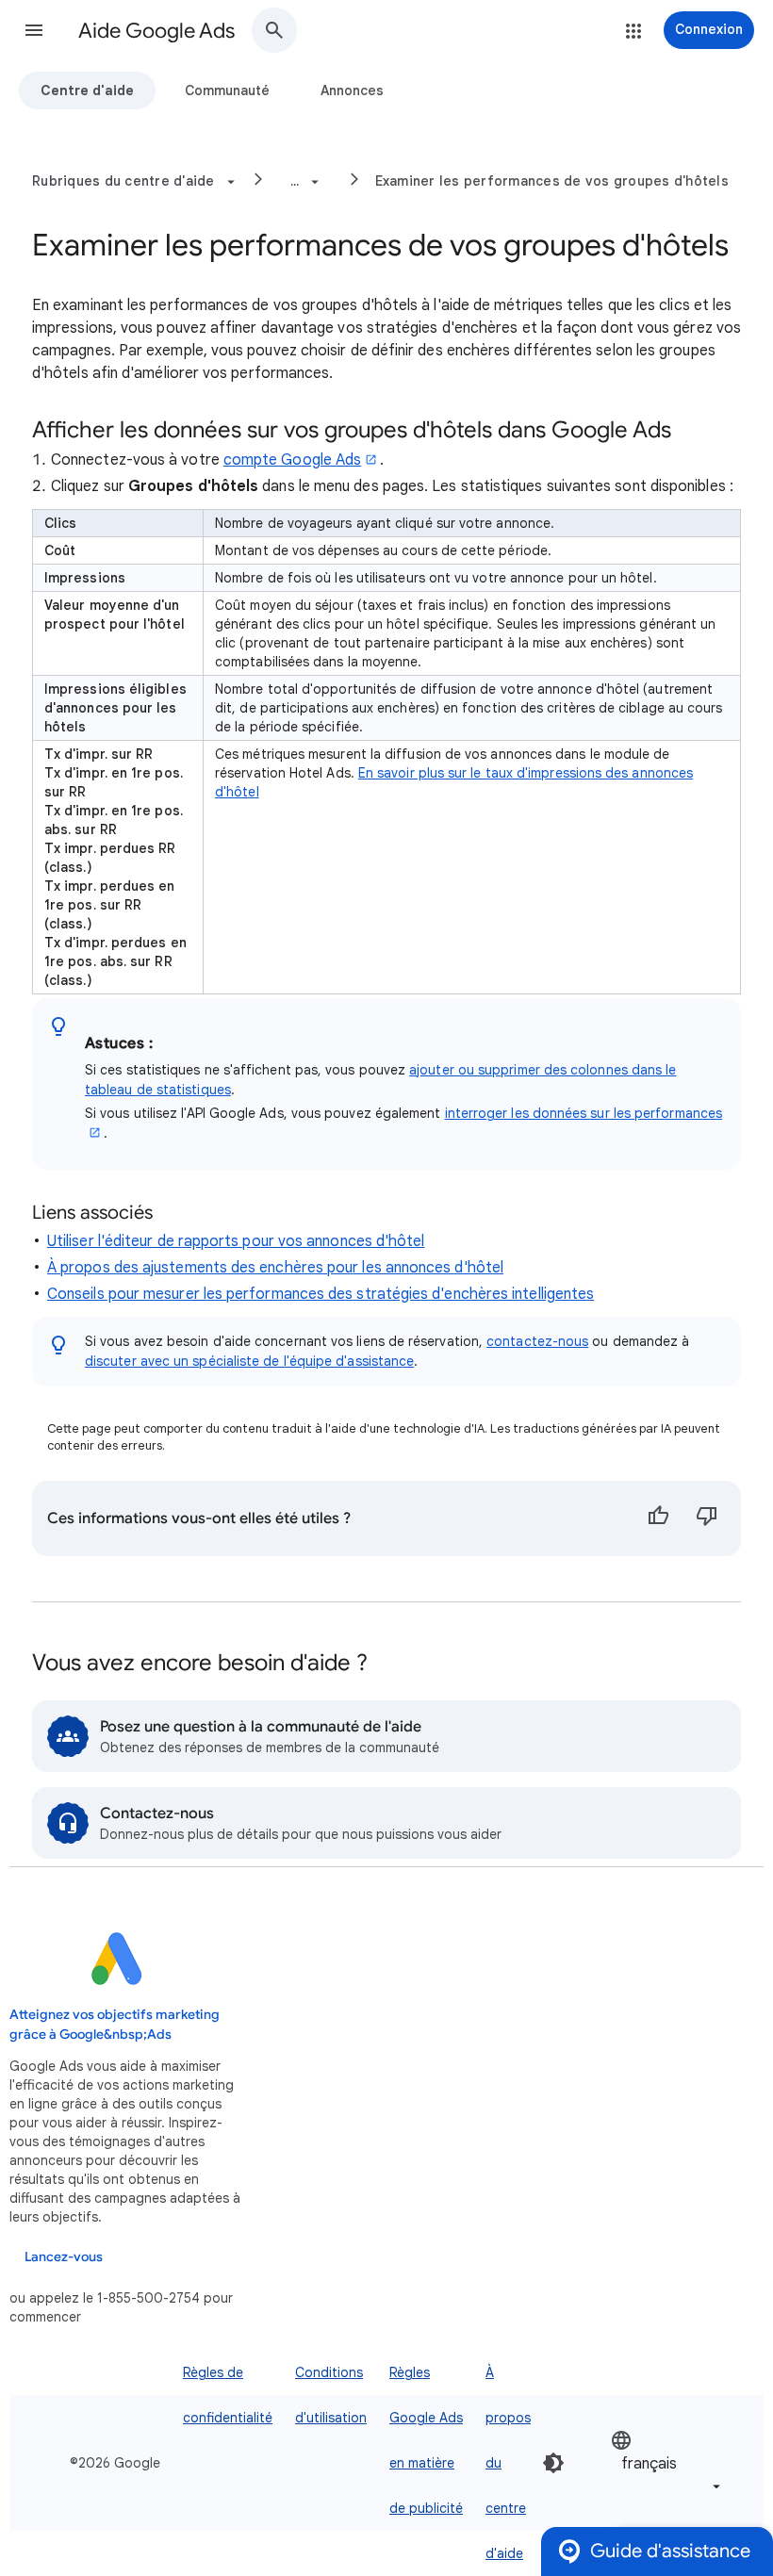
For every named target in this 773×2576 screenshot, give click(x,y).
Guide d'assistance (670, 2551)
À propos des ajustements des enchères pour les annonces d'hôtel (275, 1268)
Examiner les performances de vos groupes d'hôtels (552, 181)
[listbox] (667, 2463)
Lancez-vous (64, 2257)
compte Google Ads (292, 460)
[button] (34, 30)
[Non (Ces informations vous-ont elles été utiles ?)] (707, 1518)
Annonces (352, 90)
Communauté (227, 90)
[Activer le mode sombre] (553, 2463)
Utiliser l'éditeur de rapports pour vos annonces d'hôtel (236, 1241)
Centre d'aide (87, 90)
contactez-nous (537, 1341)
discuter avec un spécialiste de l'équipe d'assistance (249, 1361)
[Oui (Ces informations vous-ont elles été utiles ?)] (658, 1518)
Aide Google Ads (156, 31)
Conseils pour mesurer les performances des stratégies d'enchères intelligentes (321, 1294)
